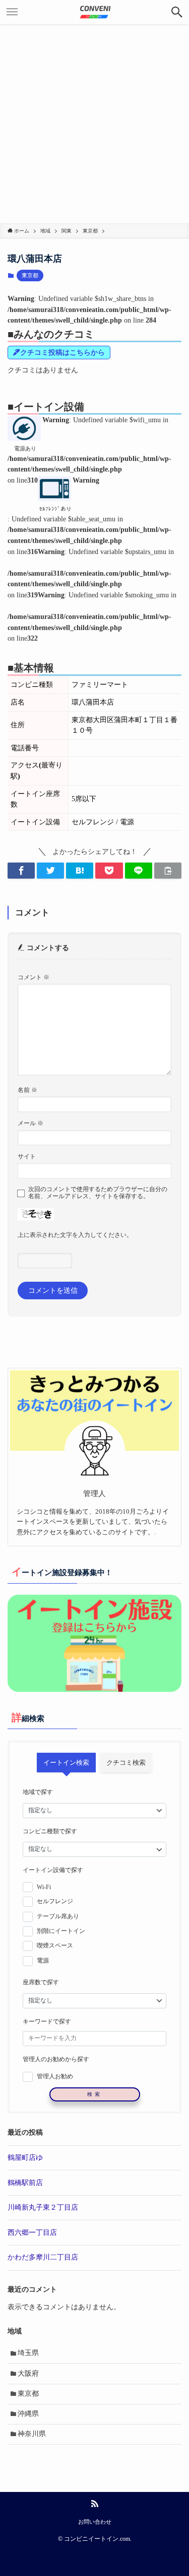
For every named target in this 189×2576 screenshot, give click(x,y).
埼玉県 (28, 2353)
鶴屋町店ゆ (25, 2158)
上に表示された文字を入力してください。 (75, 1235)
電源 (43, 1961)
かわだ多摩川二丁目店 (43, 2257)
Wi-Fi (44, 1887)
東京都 (30, 275)
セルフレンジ (55, 1901)
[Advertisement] (94, 124)
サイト (27, 1156)
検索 (95, 2094)
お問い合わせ (95, 2522)
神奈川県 (32, 2434)
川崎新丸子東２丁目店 (43, 2207)
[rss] (95, 2504)
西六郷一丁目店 (32, 2233)
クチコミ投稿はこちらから (62, 353)
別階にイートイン (61, 1931)
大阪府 (28, 2373)
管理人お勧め (55, 2076)
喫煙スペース (55, 1945)
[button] (177, 12)
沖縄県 (28, 2414)
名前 (27, 1090)
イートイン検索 (66, 1763)
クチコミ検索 (126, 1763)
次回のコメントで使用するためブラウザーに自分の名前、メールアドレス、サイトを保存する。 (98, 1193)
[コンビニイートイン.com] (94, 12)
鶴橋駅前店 (25, 2183)
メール (30, 1123)
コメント (34, 977)
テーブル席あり (58, 1916)
